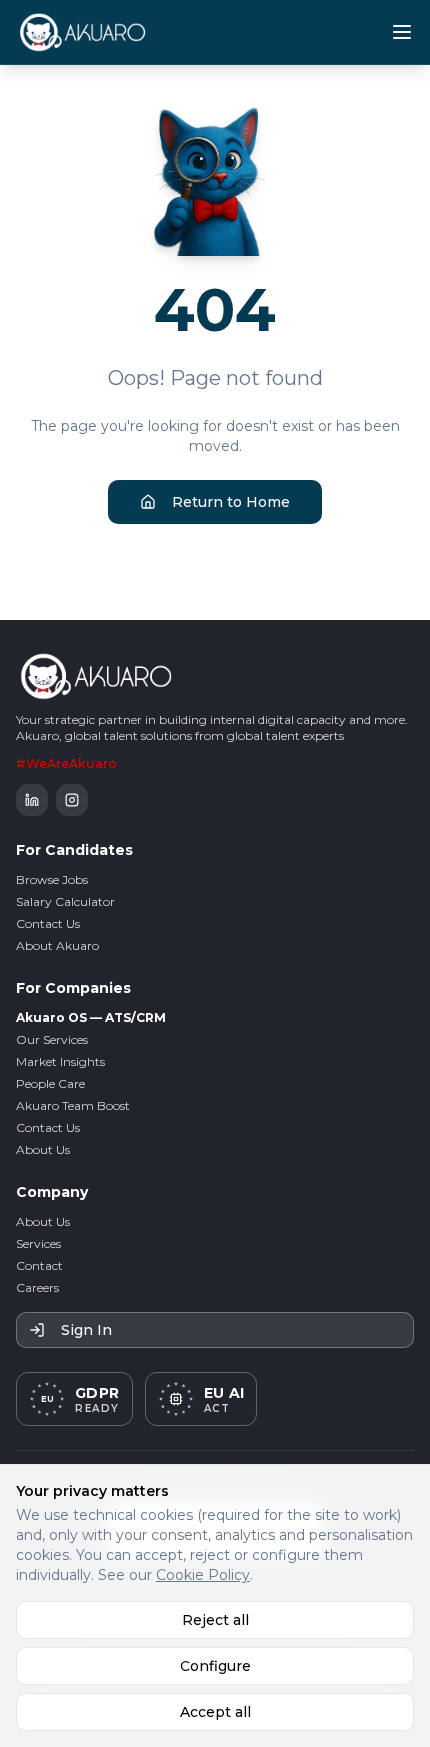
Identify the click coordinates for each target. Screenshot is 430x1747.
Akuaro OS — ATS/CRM (91, 1017)
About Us (43, 1149)
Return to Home (231, 502)
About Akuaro (57, 945)
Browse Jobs (52, 879)
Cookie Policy (203, 1575)
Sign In (86, 1330)
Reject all (215, 1620)
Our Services (52, 1039)
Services (38, 1243)
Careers (37, 1287)
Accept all (215, 1712)
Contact (39, 1265)
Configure (215, 1666)
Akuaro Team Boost (73, 1105)
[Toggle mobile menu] (402, 32)
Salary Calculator (65, 901)
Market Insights (60, 1061)
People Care (50, 1083)
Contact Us (48, 923)
